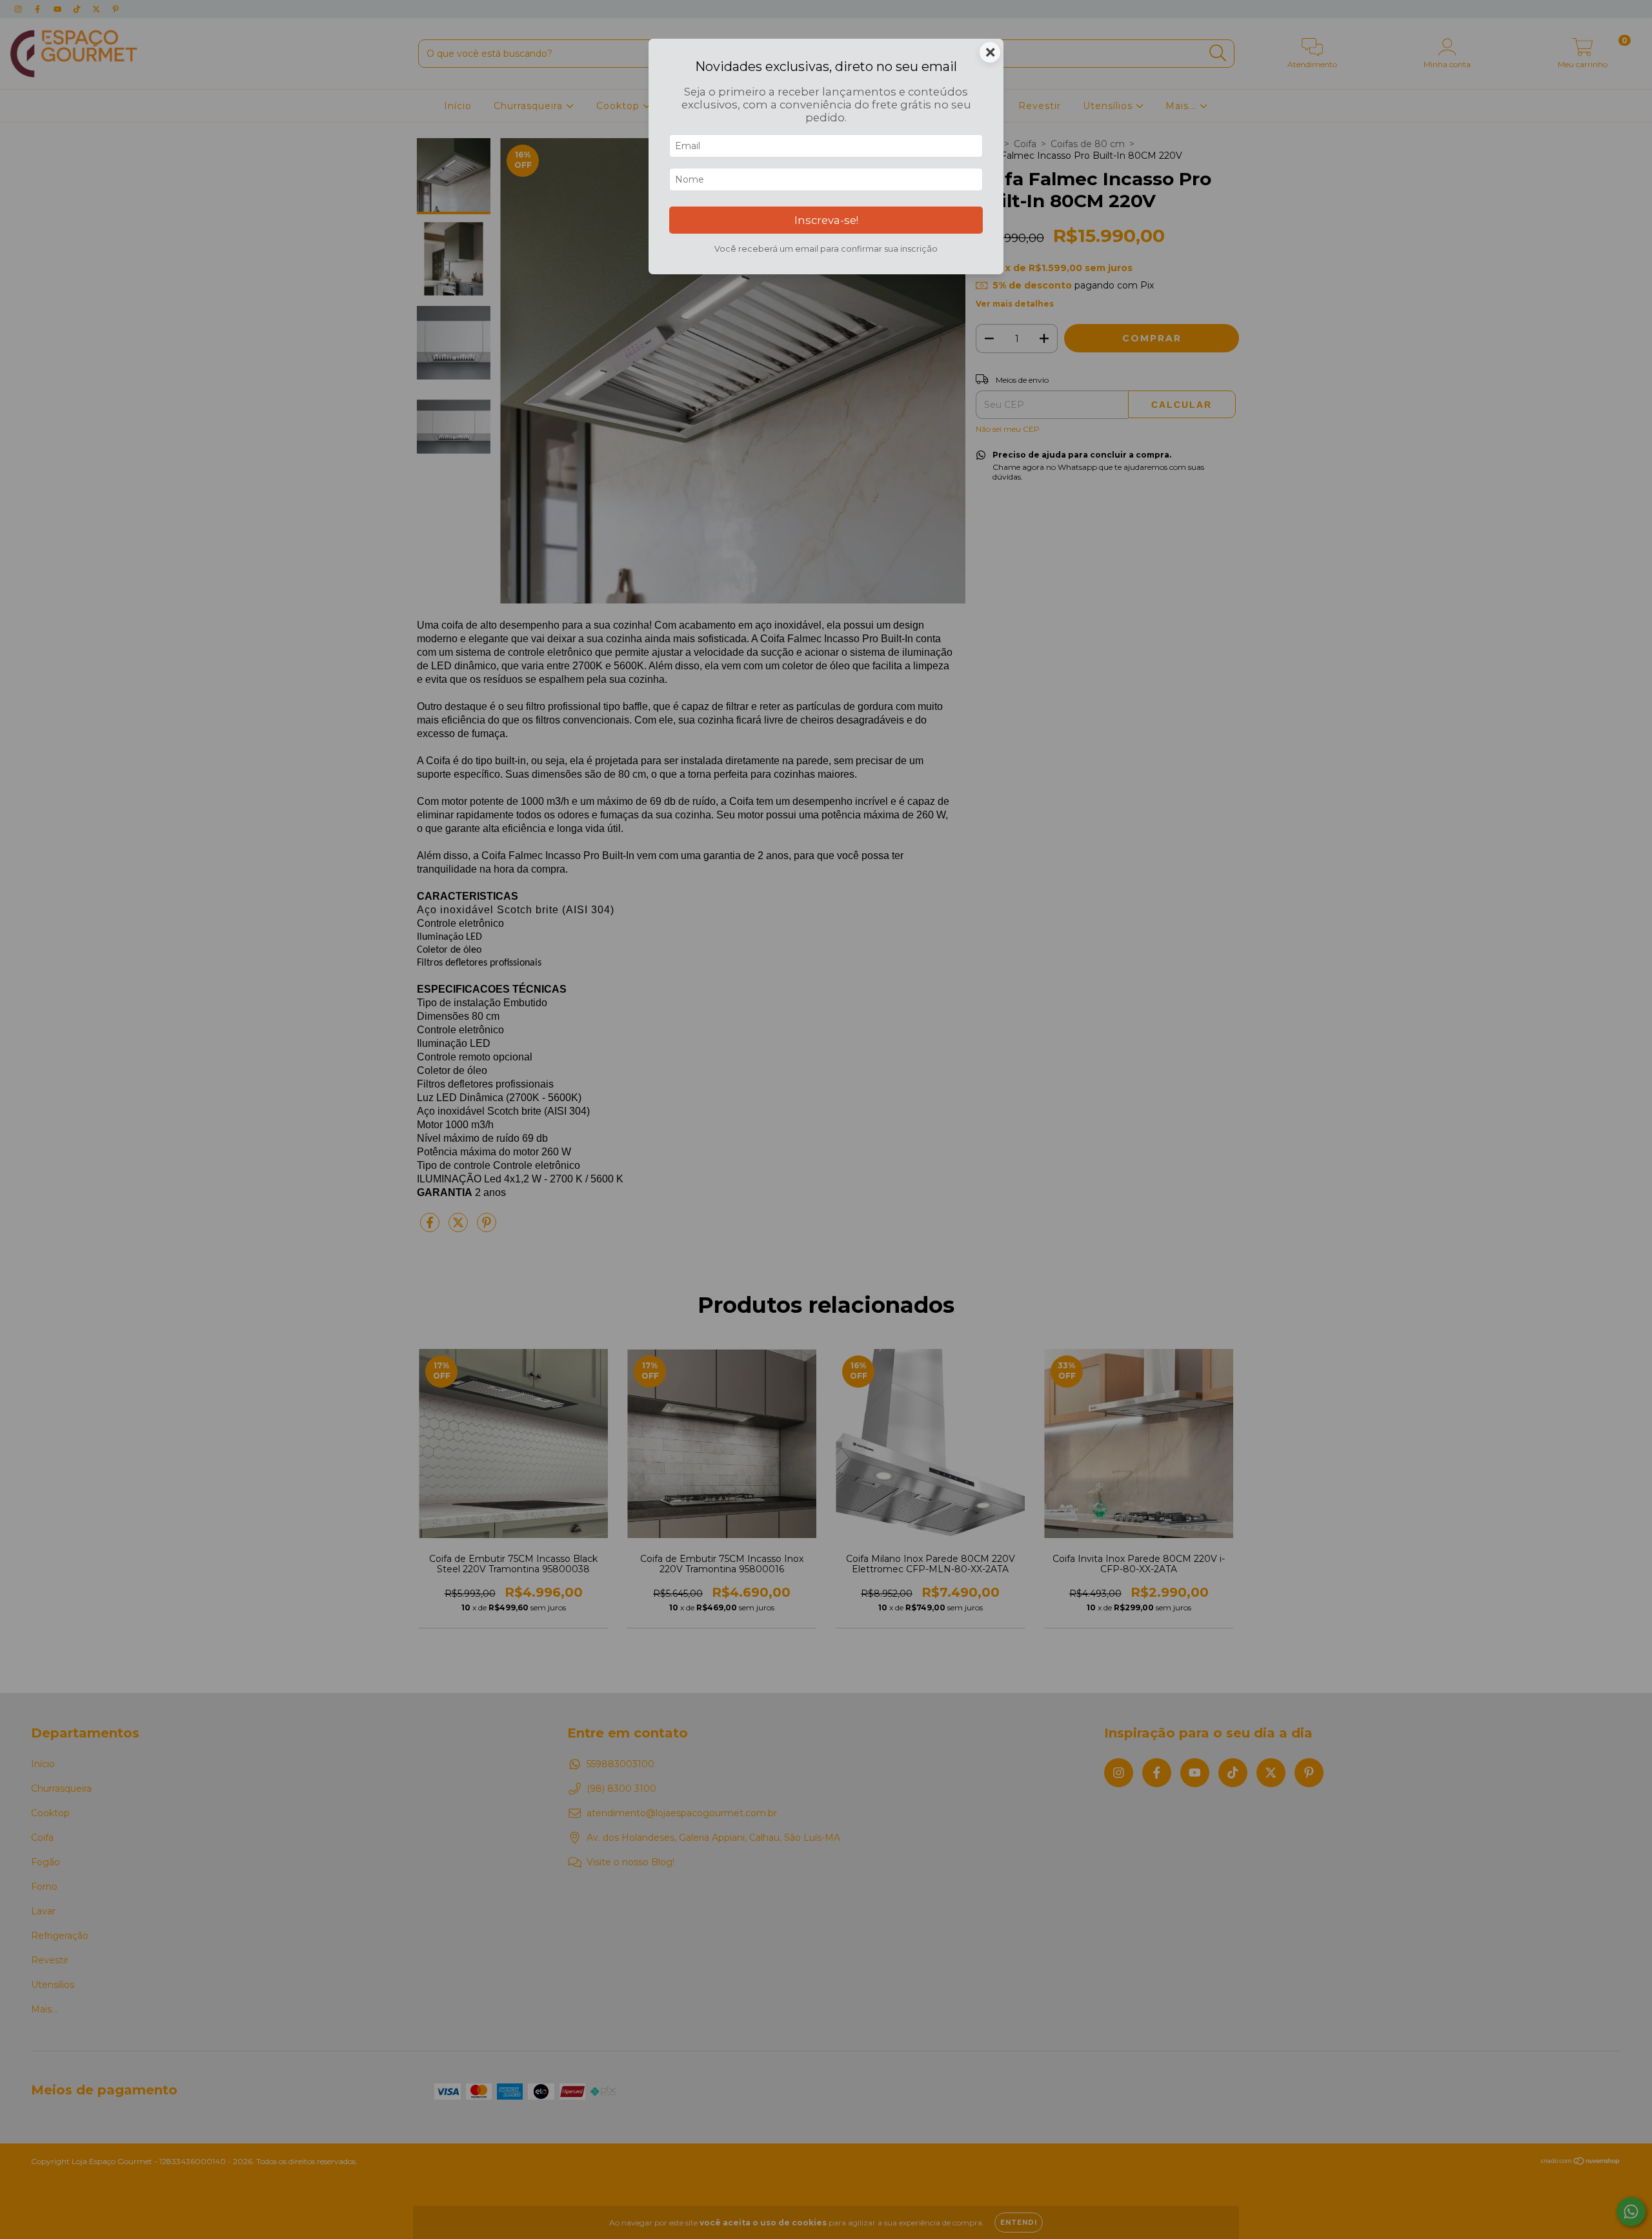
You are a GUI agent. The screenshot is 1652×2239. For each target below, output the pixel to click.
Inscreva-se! (826, 220)
